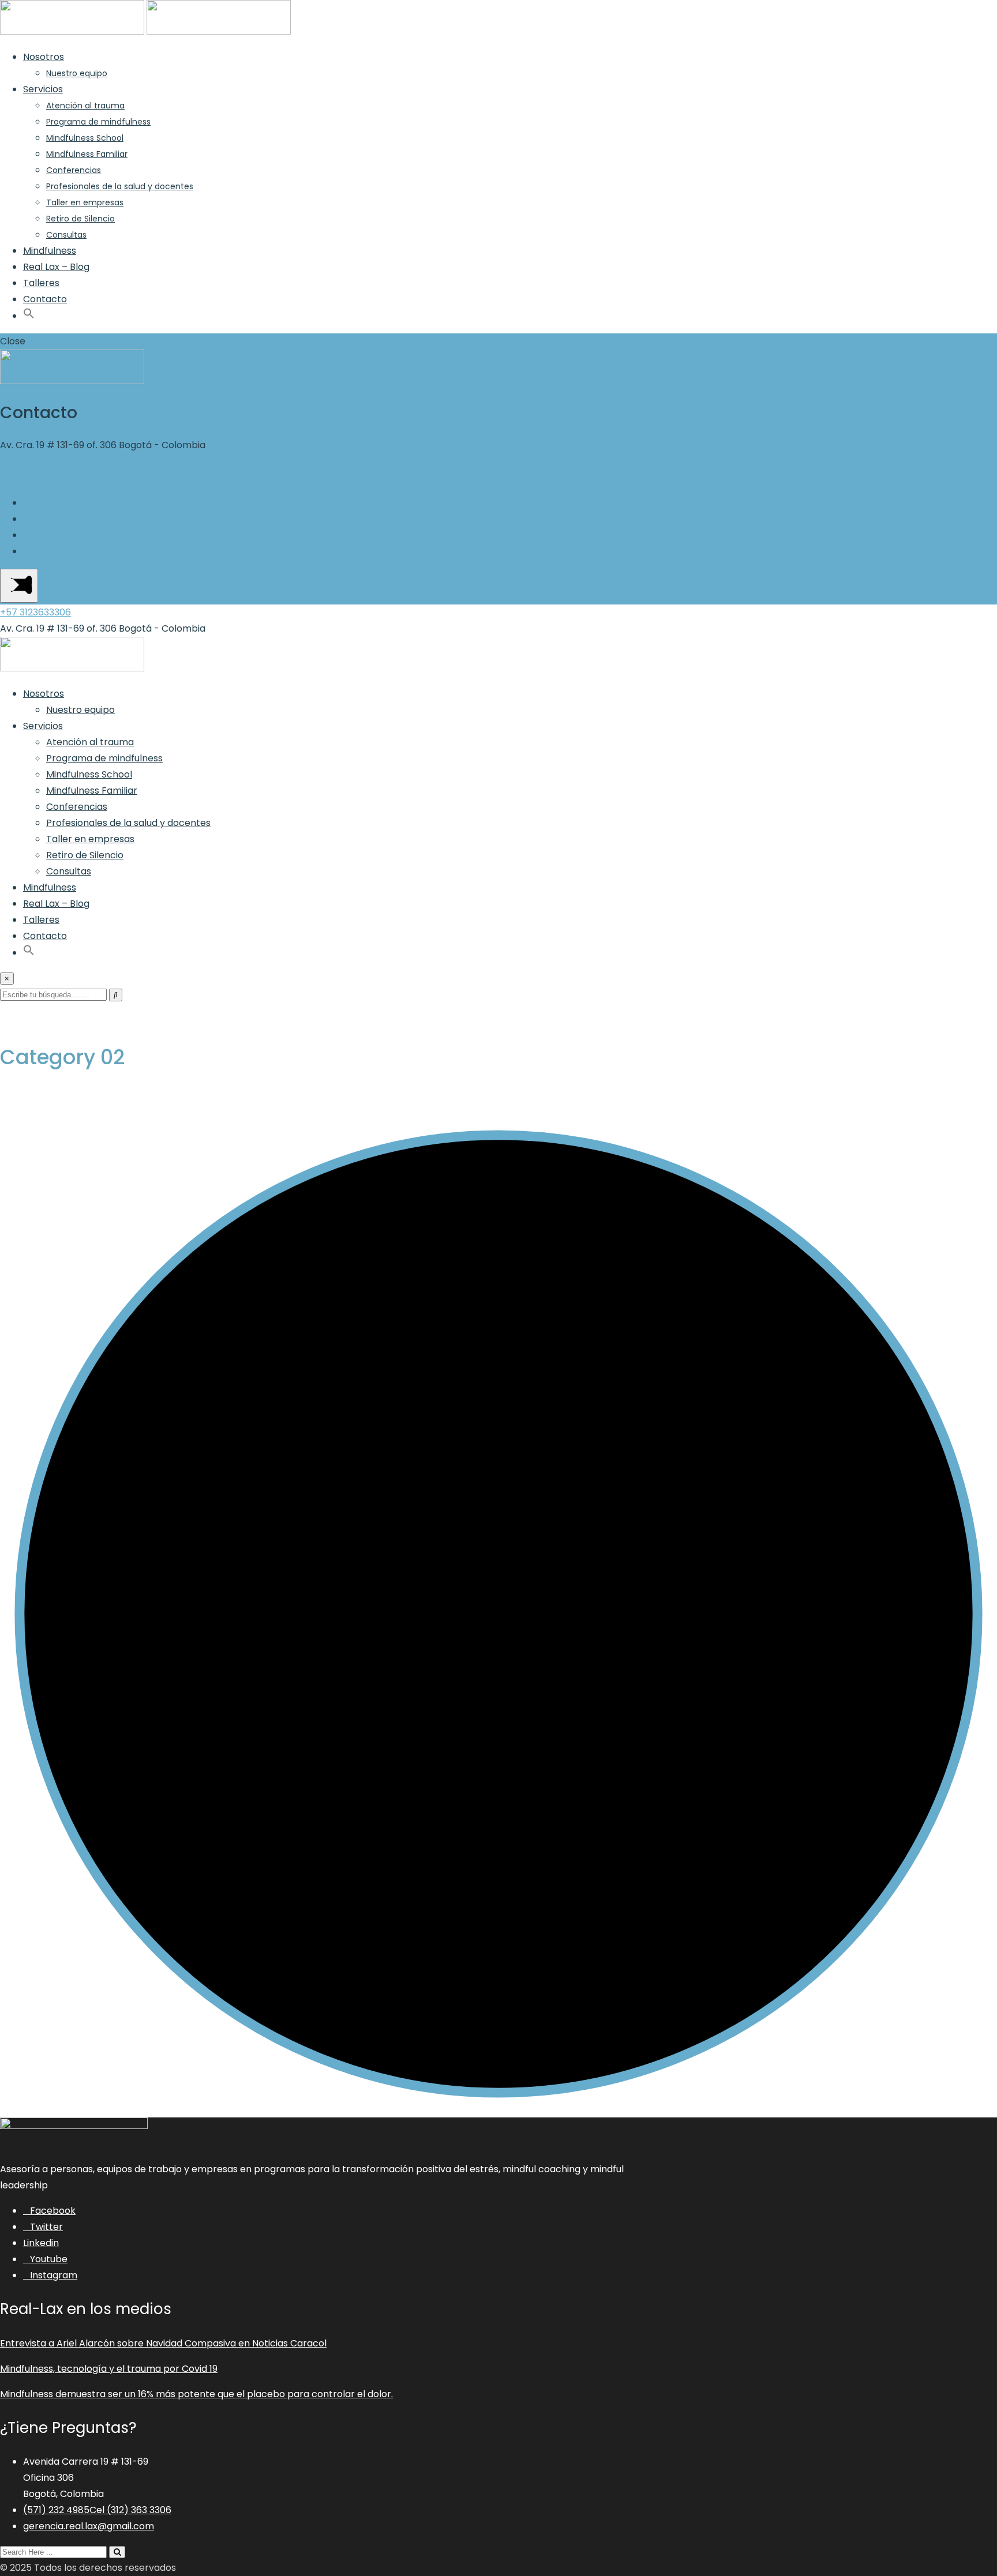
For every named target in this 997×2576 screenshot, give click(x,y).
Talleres (41, 283)
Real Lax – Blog (56, 267)
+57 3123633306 (35, 477)
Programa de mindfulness (98, 122)
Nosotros (44, 57)
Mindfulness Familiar (87, 154)
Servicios (43, 89)
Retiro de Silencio (80, 219)
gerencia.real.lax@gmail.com (89, 2526)
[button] (29, 316)
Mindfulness (50, 251)
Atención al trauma (85, 106)
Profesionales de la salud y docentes (120, 186)
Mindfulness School (85, 138)
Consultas (66, 235)
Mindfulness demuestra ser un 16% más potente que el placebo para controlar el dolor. (196, 2394)
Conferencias (74, 170)
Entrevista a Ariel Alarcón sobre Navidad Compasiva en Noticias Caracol (163, 2343)
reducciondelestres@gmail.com (72, 461)
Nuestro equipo (77, 73)
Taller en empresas (85, 202)
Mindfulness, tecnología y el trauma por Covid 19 (109, 2369)
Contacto (45, 299)
